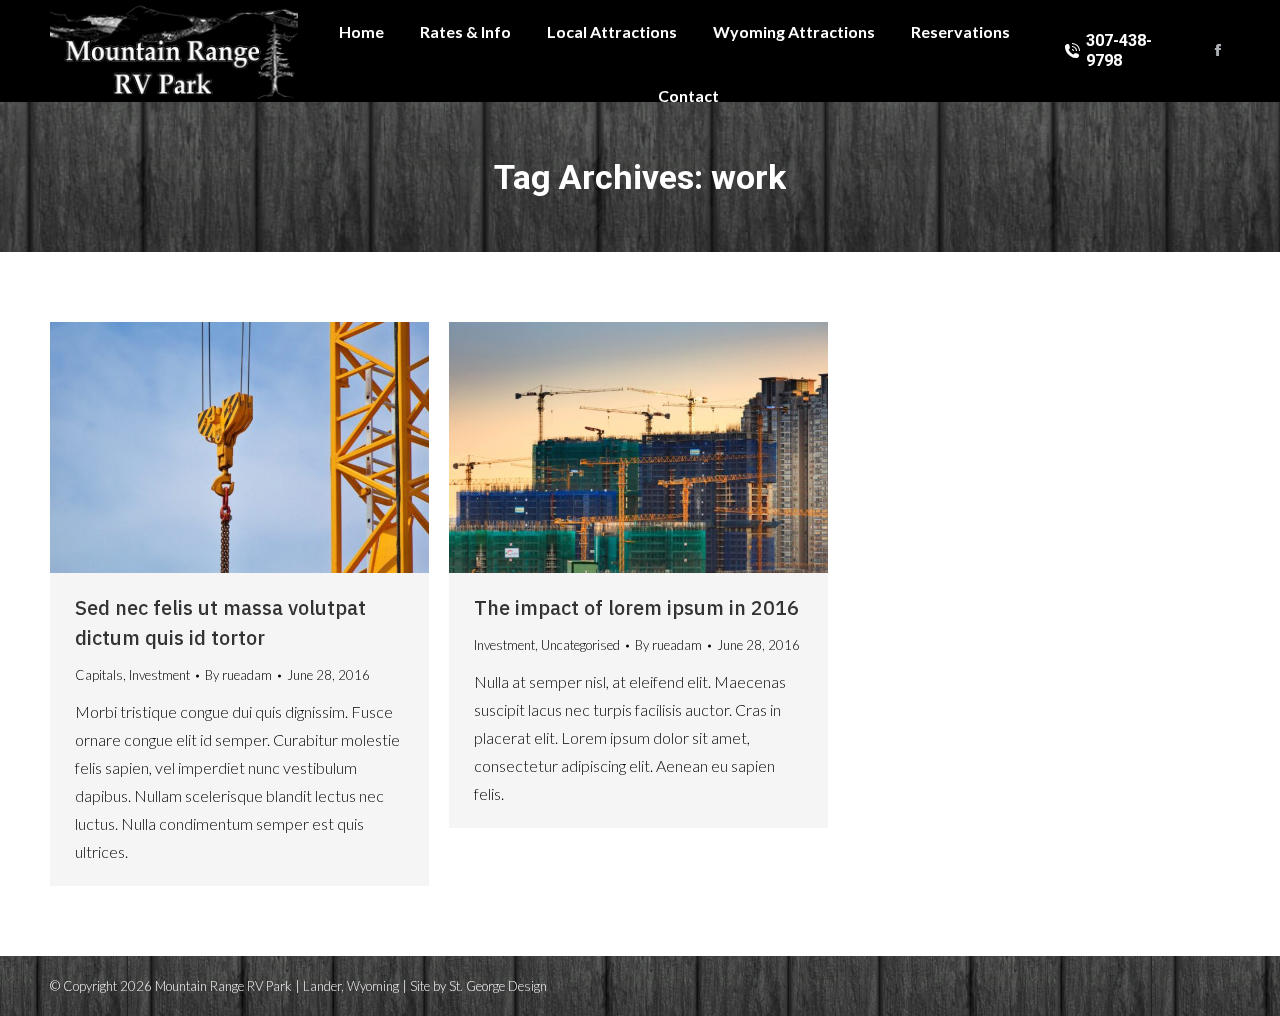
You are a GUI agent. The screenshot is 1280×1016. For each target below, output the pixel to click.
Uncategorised (580, 645)
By (238, 675)
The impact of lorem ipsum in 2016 (636, 607)
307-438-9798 (1119, 50)
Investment (159, 675)
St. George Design (498, 986)
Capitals (99, 675)
